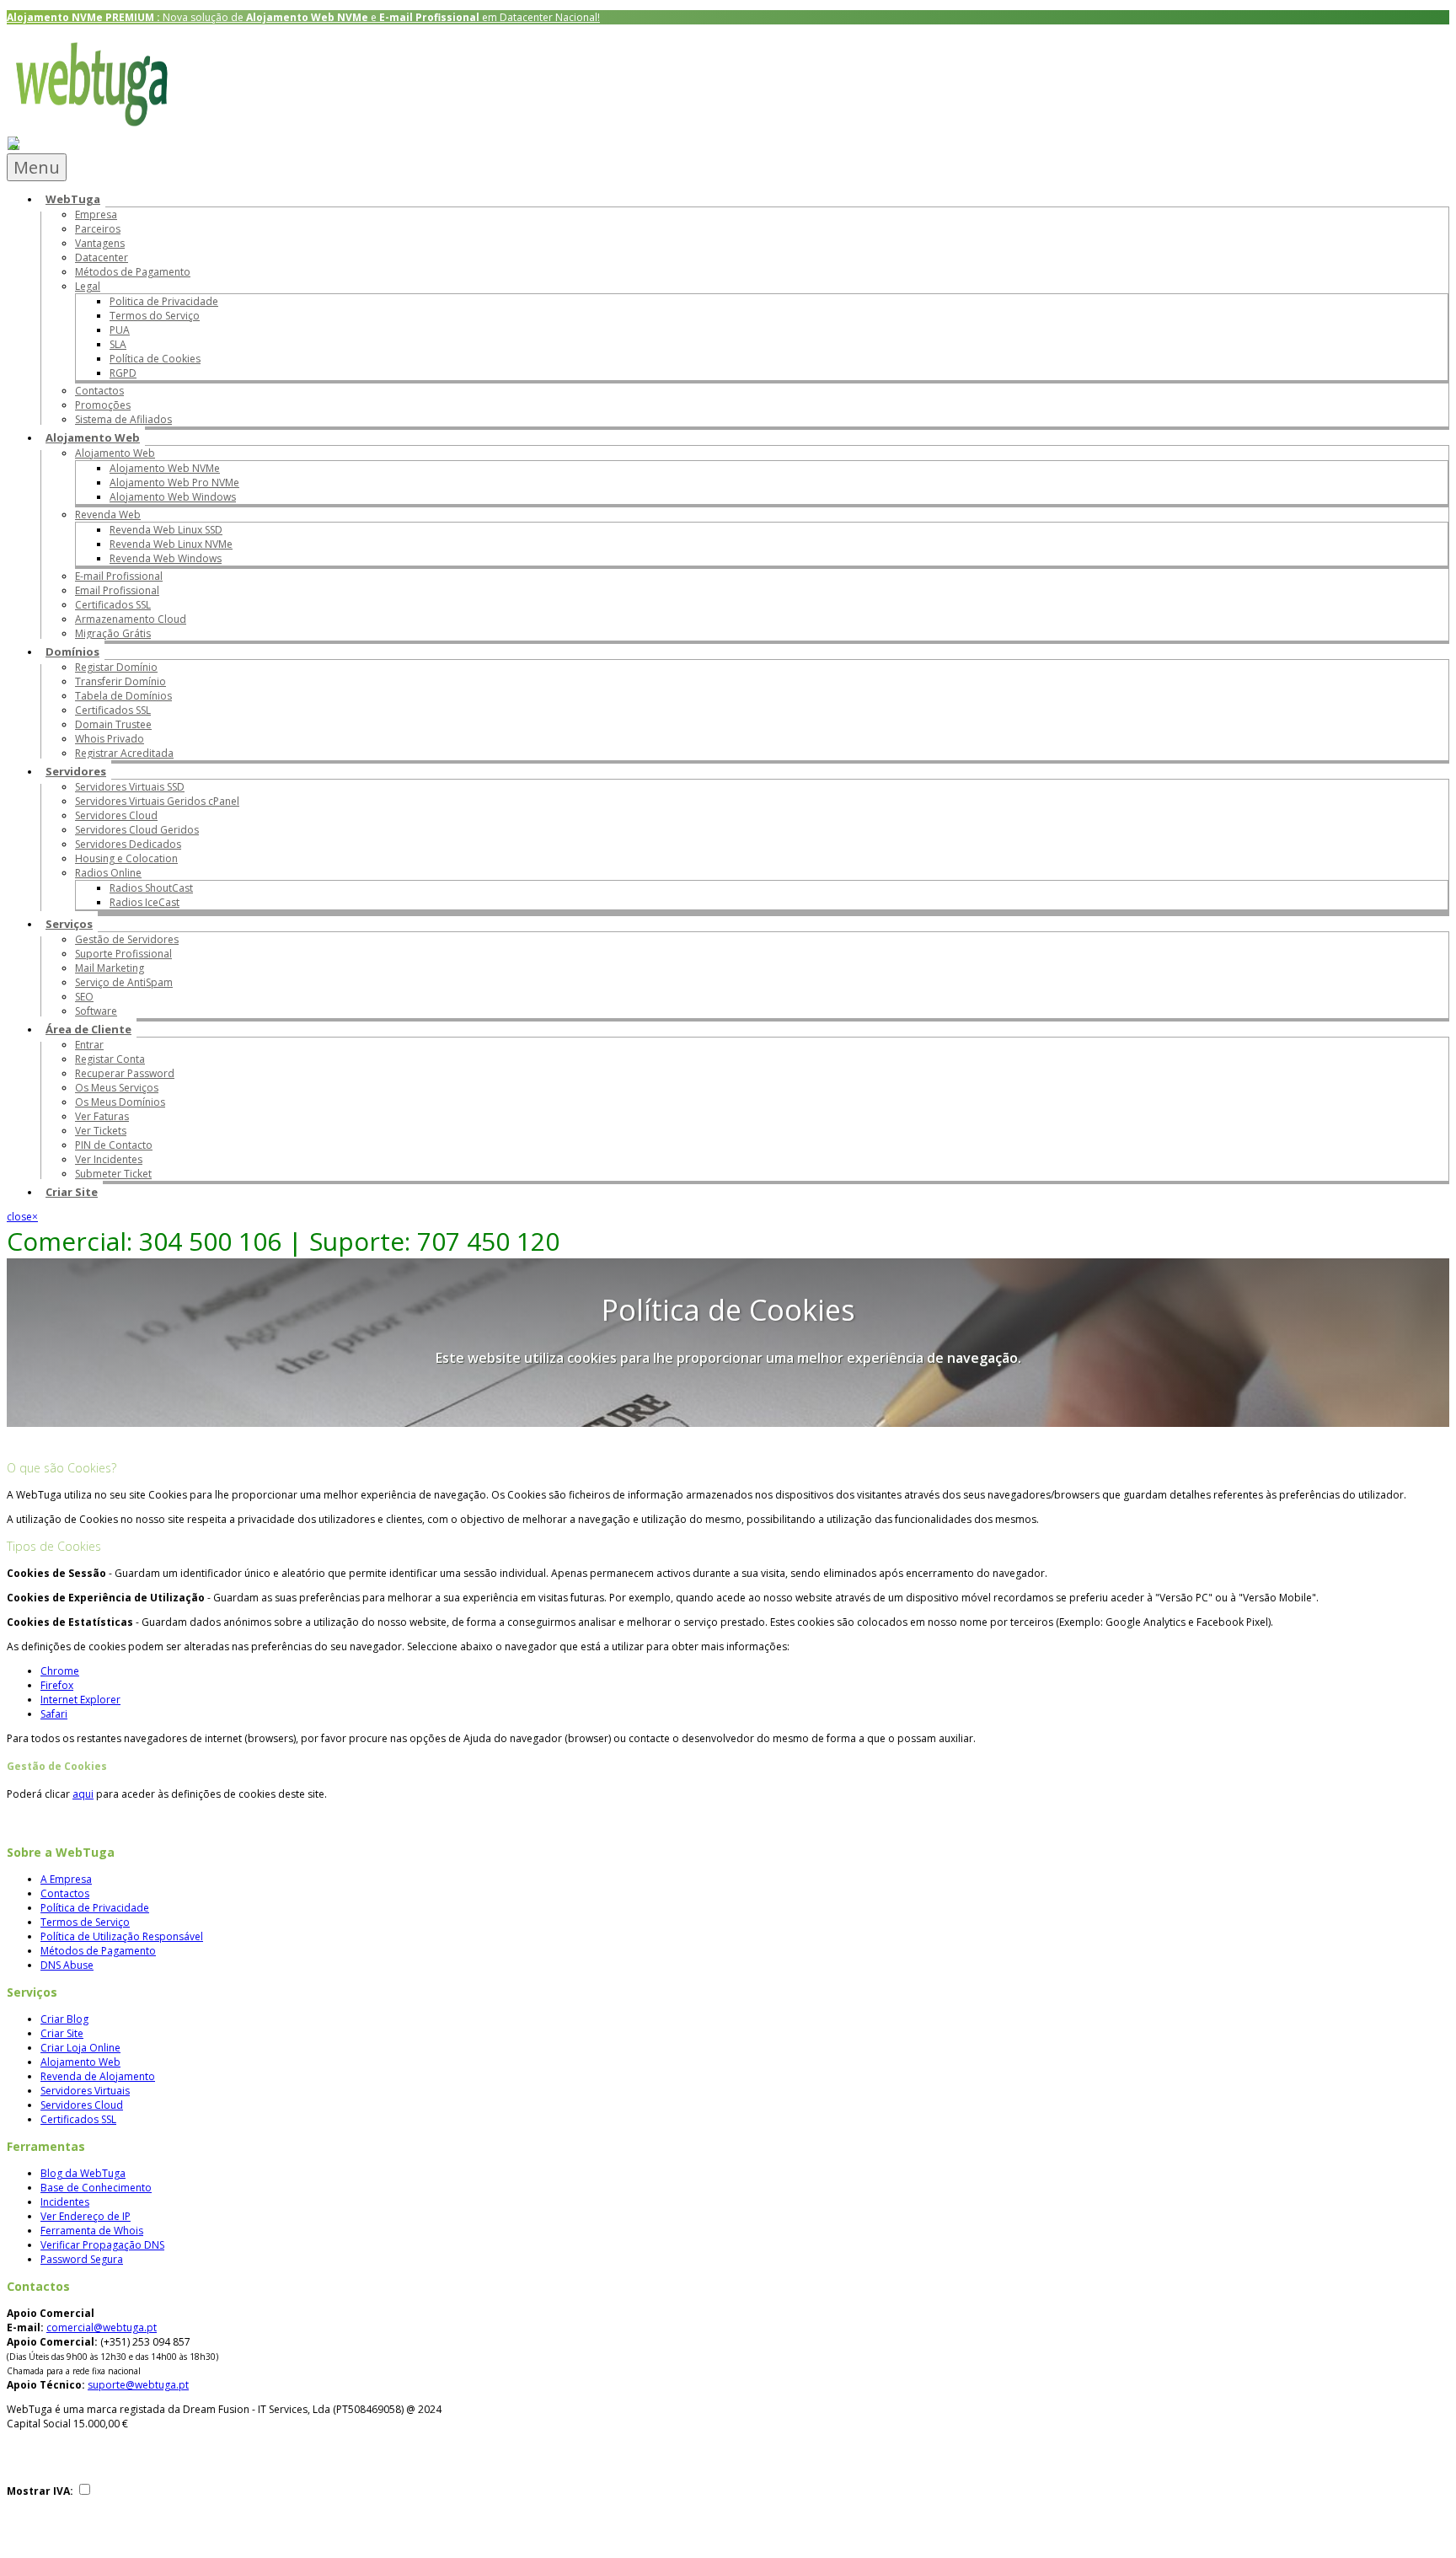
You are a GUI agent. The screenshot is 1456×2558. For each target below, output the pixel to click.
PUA (120, 330)
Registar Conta (110, 1059)
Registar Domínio (116, 667)
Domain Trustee (113, 724)
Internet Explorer (80, 1700)
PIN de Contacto (114, 1145)
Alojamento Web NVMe (165, 468)
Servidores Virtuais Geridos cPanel (157, 801)
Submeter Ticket (113, 1174)
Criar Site (72, 1192)
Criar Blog (64, 2019)
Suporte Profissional (123, 954)
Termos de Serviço (85, 1922)
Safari (54, 1714)
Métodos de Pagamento (133, 272)
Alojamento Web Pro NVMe (174, 483)
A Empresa (66, 1879)
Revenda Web (108, 515)
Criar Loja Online (80, 2048)
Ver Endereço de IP (86, 2216)
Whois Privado (110, 739)
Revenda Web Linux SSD (166, 530)
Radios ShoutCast (151, 888)
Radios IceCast (145, 902)
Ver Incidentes (109, 1159)
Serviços (69, 924)
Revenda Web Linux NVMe (171, 544)
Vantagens (100, 243)
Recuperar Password (125, 1073)
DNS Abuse (67, 1965)
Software (96, 1011)
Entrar (89, 1045)
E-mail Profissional (119, 576)
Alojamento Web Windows (173, 497)
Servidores (76, 771)
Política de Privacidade (95, 1908)
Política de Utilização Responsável (122, 1936)
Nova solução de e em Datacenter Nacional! (303, 17)
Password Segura (82, 2259)
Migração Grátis (113, 633)
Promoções (103, 405)
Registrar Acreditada (124, 753)
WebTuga (73, 199)
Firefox (57, 1685)
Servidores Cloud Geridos (137, 830)
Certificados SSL (113, 605)
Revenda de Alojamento (98, 2076)
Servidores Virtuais (85, 2091)
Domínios (72, 652)
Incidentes (65, 2202)
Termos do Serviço (155, 316)
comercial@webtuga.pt (102, 2327)
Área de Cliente (88, 1029)
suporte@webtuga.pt (138, 2385)
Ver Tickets (101, 1131)
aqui (83, 1794)
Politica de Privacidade (164, 301)
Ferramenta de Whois (92, 2231)
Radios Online (108, 873)
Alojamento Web (93, 437)
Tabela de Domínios (123, 696)
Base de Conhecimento (96, 2188)
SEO (84, 997)
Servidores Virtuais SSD (130, 787)
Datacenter (102, 257)
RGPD (123, 373)
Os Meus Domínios (120, 1102)
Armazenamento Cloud (131, 619)
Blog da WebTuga (83, 2173)
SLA (118, 344)
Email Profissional (117, 590)
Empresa (96, 215)
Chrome (60, 1671)
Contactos (99, 391)
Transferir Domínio (120, 681)
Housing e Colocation (126, 858)
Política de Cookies (155, 359)
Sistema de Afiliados (123, 419)
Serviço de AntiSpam (124, 982)
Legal (88, 286)
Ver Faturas (102, 1116)
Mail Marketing (110, 968)
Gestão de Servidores (127, 939)
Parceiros (98, 229)
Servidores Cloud (116, 815)
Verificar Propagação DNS (102, 2245)
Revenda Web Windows (166, 558)
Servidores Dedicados (128, 844)
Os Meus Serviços (117, 1088)
